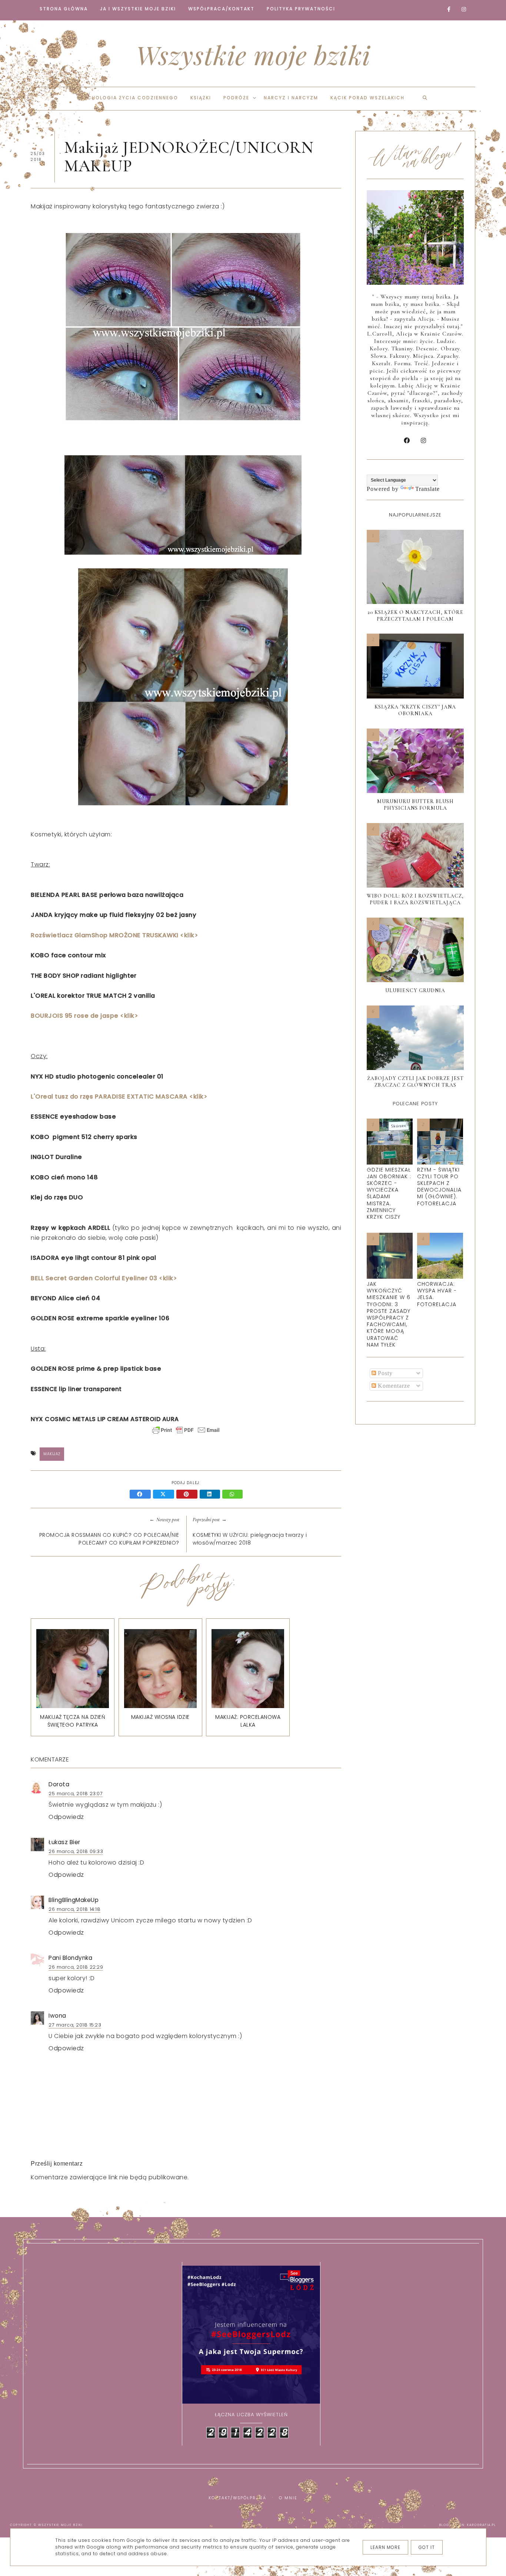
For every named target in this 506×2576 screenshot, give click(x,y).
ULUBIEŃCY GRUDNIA (415, 990)
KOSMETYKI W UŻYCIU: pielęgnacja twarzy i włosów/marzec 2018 (250, 1539)
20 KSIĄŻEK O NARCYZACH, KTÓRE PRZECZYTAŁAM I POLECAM (415, 616)
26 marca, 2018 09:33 (76, 1851)
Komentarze (393, 1386)
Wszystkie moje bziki (253, 55)
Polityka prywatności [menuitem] (301, 9)
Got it (427, 2547)
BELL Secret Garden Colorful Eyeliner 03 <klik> (104, 1278)
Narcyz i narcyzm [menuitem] (291, 98)
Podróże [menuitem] (236, 98)
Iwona (57, 2016)
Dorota (59, 1784)
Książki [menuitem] (201, 98)
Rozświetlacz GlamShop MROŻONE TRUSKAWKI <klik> (114, 935)
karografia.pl (482, 2525)
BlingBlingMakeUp (74, 1900)
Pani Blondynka (70, 1958)
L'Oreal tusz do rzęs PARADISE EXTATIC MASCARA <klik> (119, 1097)
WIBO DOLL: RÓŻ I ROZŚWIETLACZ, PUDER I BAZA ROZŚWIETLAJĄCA (415, 899)
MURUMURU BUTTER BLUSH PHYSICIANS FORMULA (415, 805)
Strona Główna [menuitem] (64, 9)
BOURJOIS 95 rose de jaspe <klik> (84, 1016)
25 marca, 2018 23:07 (76, 1794)
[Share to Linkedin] (211, 1495)
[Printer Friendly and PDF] (186, 1434)
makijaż (52, 1454)
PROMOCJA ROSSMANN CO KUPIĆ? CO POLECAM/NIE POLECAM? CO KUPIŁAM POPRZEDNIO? (109, 1539)
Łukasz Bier (64, 1842)
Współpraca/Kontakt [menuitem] (221, 9)
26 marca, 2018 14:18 (74, 1909)
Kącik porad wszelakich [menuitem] (367, 98)
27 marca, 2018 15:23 (75, 2025)
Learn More (385, 2547)
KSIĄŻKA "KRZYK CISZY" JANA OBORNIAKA (415, 710)
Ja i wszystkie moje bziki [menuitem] (138, 9)
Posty (384, 1373)
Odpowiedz (66, 1817)
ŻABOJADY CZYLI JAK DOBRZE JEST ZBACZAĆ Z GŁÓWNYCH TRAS (415, 1082)
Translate (427, 489)
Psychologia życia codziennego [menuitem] (128, 98)
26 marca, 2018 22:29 (76, 1967)
